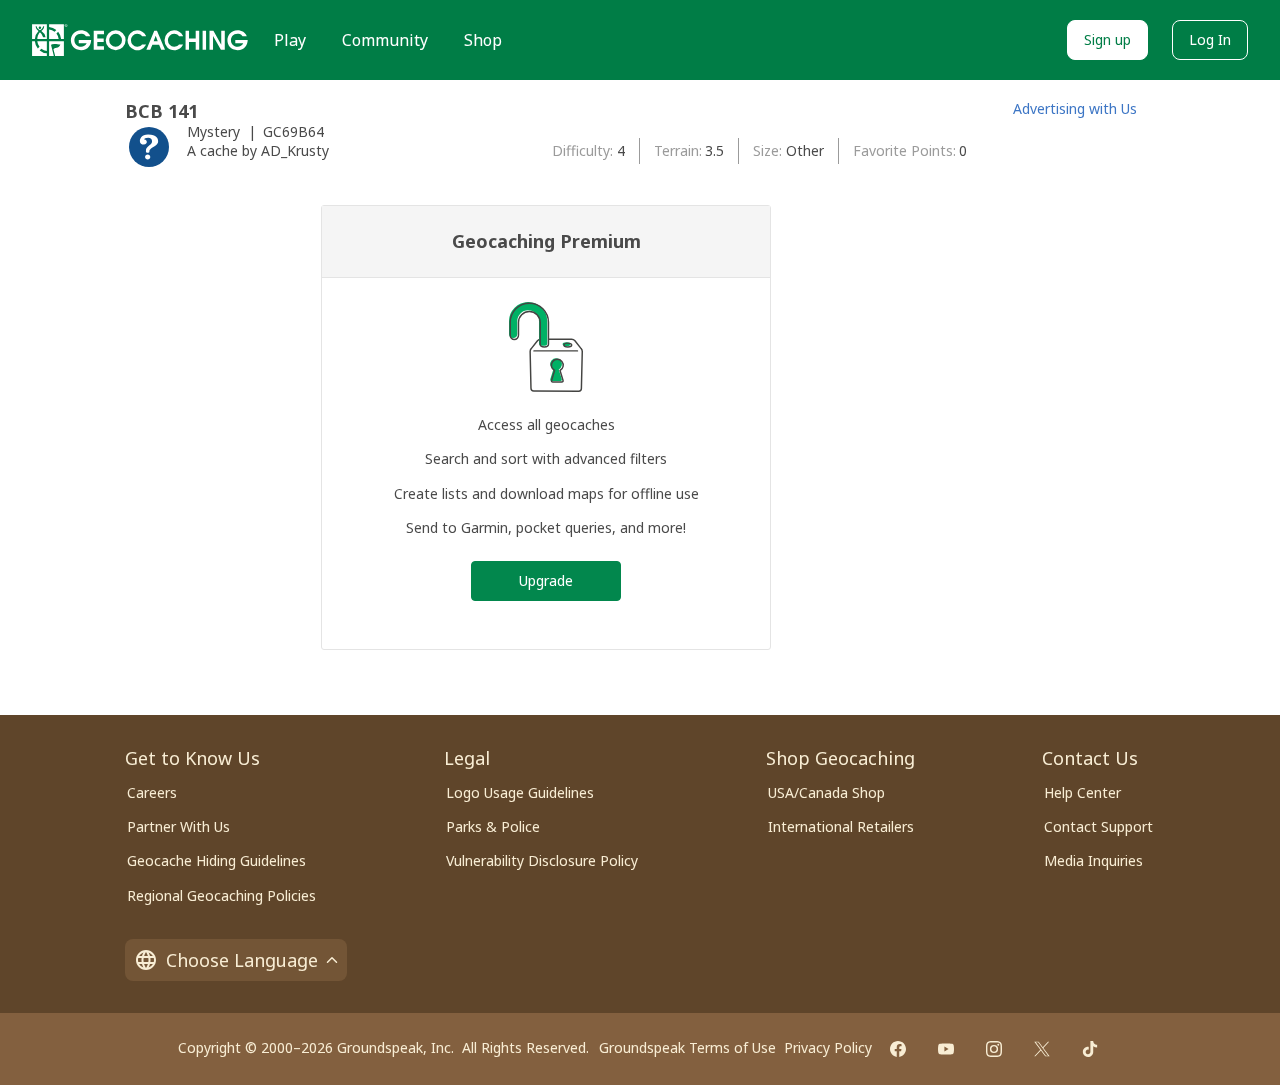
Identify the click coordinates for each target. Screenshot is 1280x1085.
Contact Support (1098, 826)
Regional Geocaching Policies (221, 895)
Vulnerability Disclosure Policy (542, 860)
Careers (152, 792)
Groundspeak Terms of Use (687, 1047)
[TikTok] (1090, 1049)
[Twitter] (1042, 1049)
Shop (483, 40)
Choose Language (242, 960)
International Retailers (841, 826)
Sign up (1107, 39)
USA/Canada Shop (826, 792)
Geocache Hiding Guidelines (216, 860)
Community (385, 40)
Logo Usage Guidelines (520, 792)
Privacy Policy (828, 1047)
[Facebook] (898, 1049)
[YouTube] (946, 1049)
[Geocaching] (140, 40)
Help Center (1082, 792)
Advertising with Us (1075, 108)
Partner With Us (178, 826)
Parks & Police (493, 826)
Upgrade (546, 580)
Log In (1210, 39)
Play (290, 40)
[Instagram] (994, 1049)
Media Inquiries (1093, 860)
